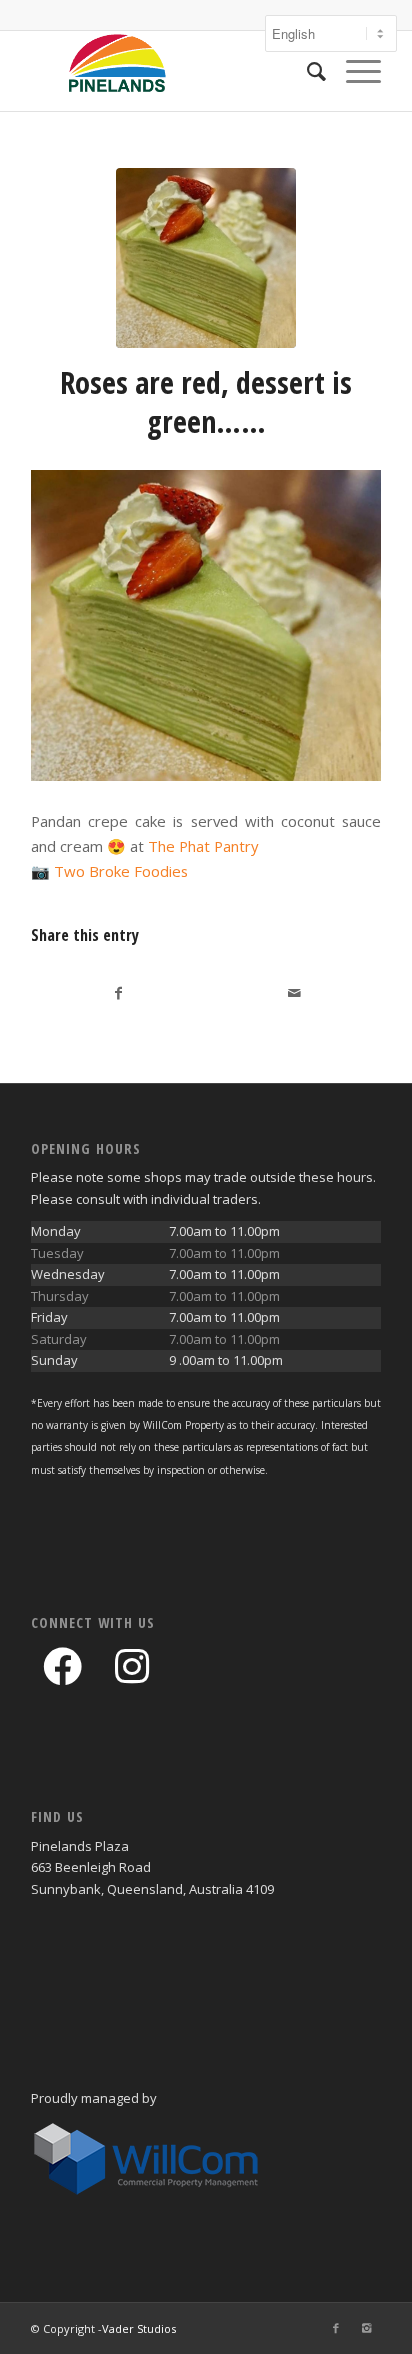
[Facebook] (336, 2328)
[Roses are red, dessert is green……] (206, 258)
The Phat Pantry (203, 846)
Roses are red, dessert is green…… (206, 402)
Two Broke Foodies (121, 871)
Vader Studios (139, 2328)
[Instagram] (366, 2328)
